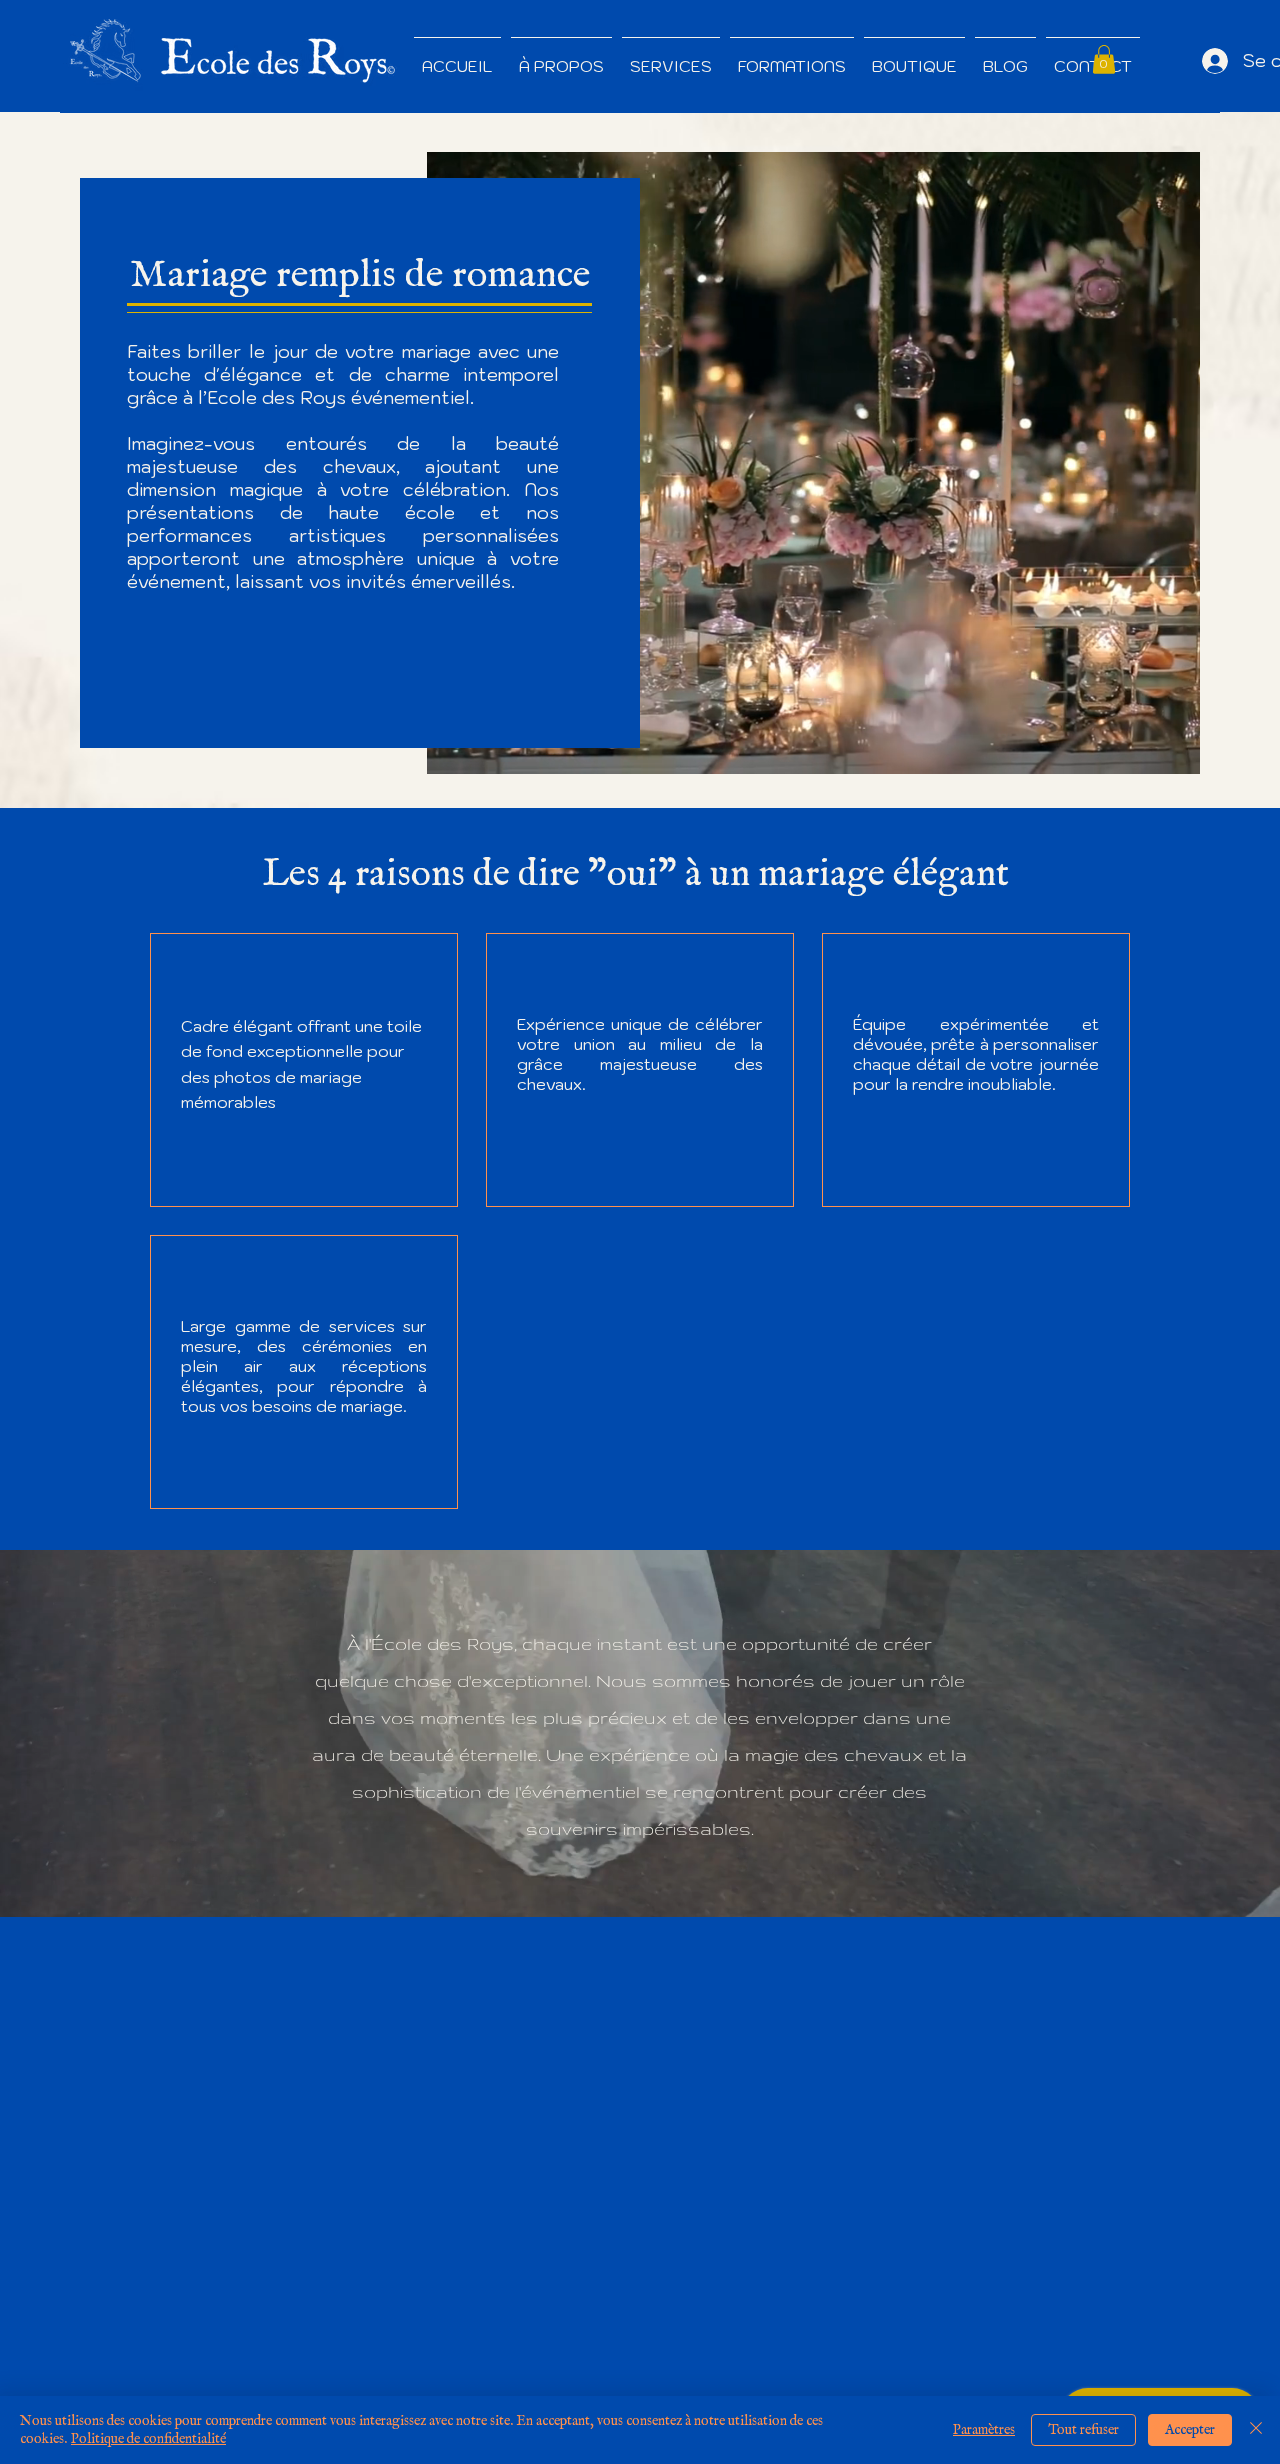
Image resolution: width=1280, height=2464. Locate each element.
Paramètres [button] (984, 2430)
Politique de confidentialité (148, 2439)
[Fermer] (1256, 2430)
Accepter (1190, 2430)
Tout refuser (1083, 2430)
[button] (1104, 59)
